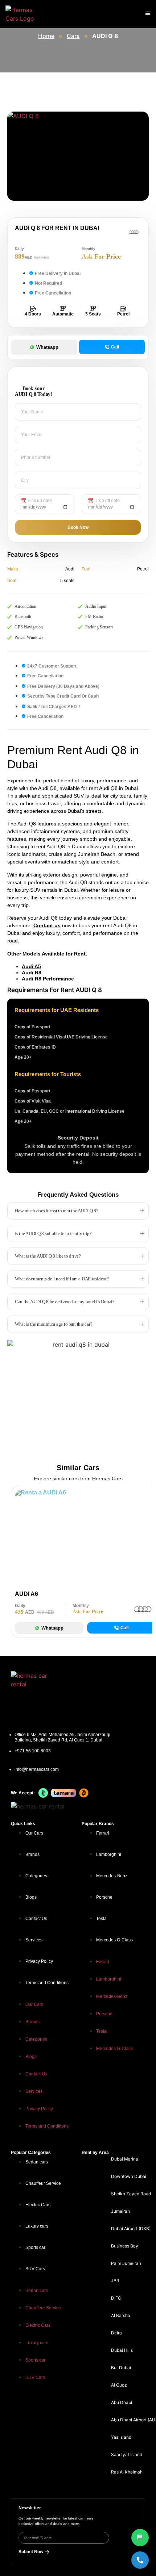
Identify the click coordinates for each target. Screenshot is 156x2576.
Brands (32, 1854)
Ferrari (103, 1833)
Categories (36, 1876)
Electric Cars (38, 2205)
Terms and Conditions (47, 1983)
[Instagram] (90, 1680)
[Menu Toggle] (148, 13)
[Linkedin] (113, 1680)
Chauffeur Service (43, 2183)
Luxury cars (37, 2226)
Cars (73, 36)
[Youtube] (136, 1680)
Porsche (104, 1897)
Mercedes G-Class (114, 1940)
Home (46, 36)
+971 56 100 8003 (33, 1751)
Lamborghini (109, 1854)
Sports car (35, 2247)
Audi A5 (31, 966)
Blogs (31, 1897)
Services (34, 1940)
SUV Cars (35, 2269)
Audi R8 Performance (48, 979)
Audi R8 (32, 973)
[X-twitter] (113, 1709)
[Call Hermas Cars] (140, 2560)
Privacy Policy (39, 1961)
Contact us (47, 925)
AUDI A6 (26, 1594)
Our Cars (34, 1833)
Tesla (101, 1919)
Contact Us (36, 1919)
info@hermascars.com (37, 1769)
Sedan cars (37, 2162)
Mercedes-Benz (112, 1876)
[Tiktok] (136, 1709)
